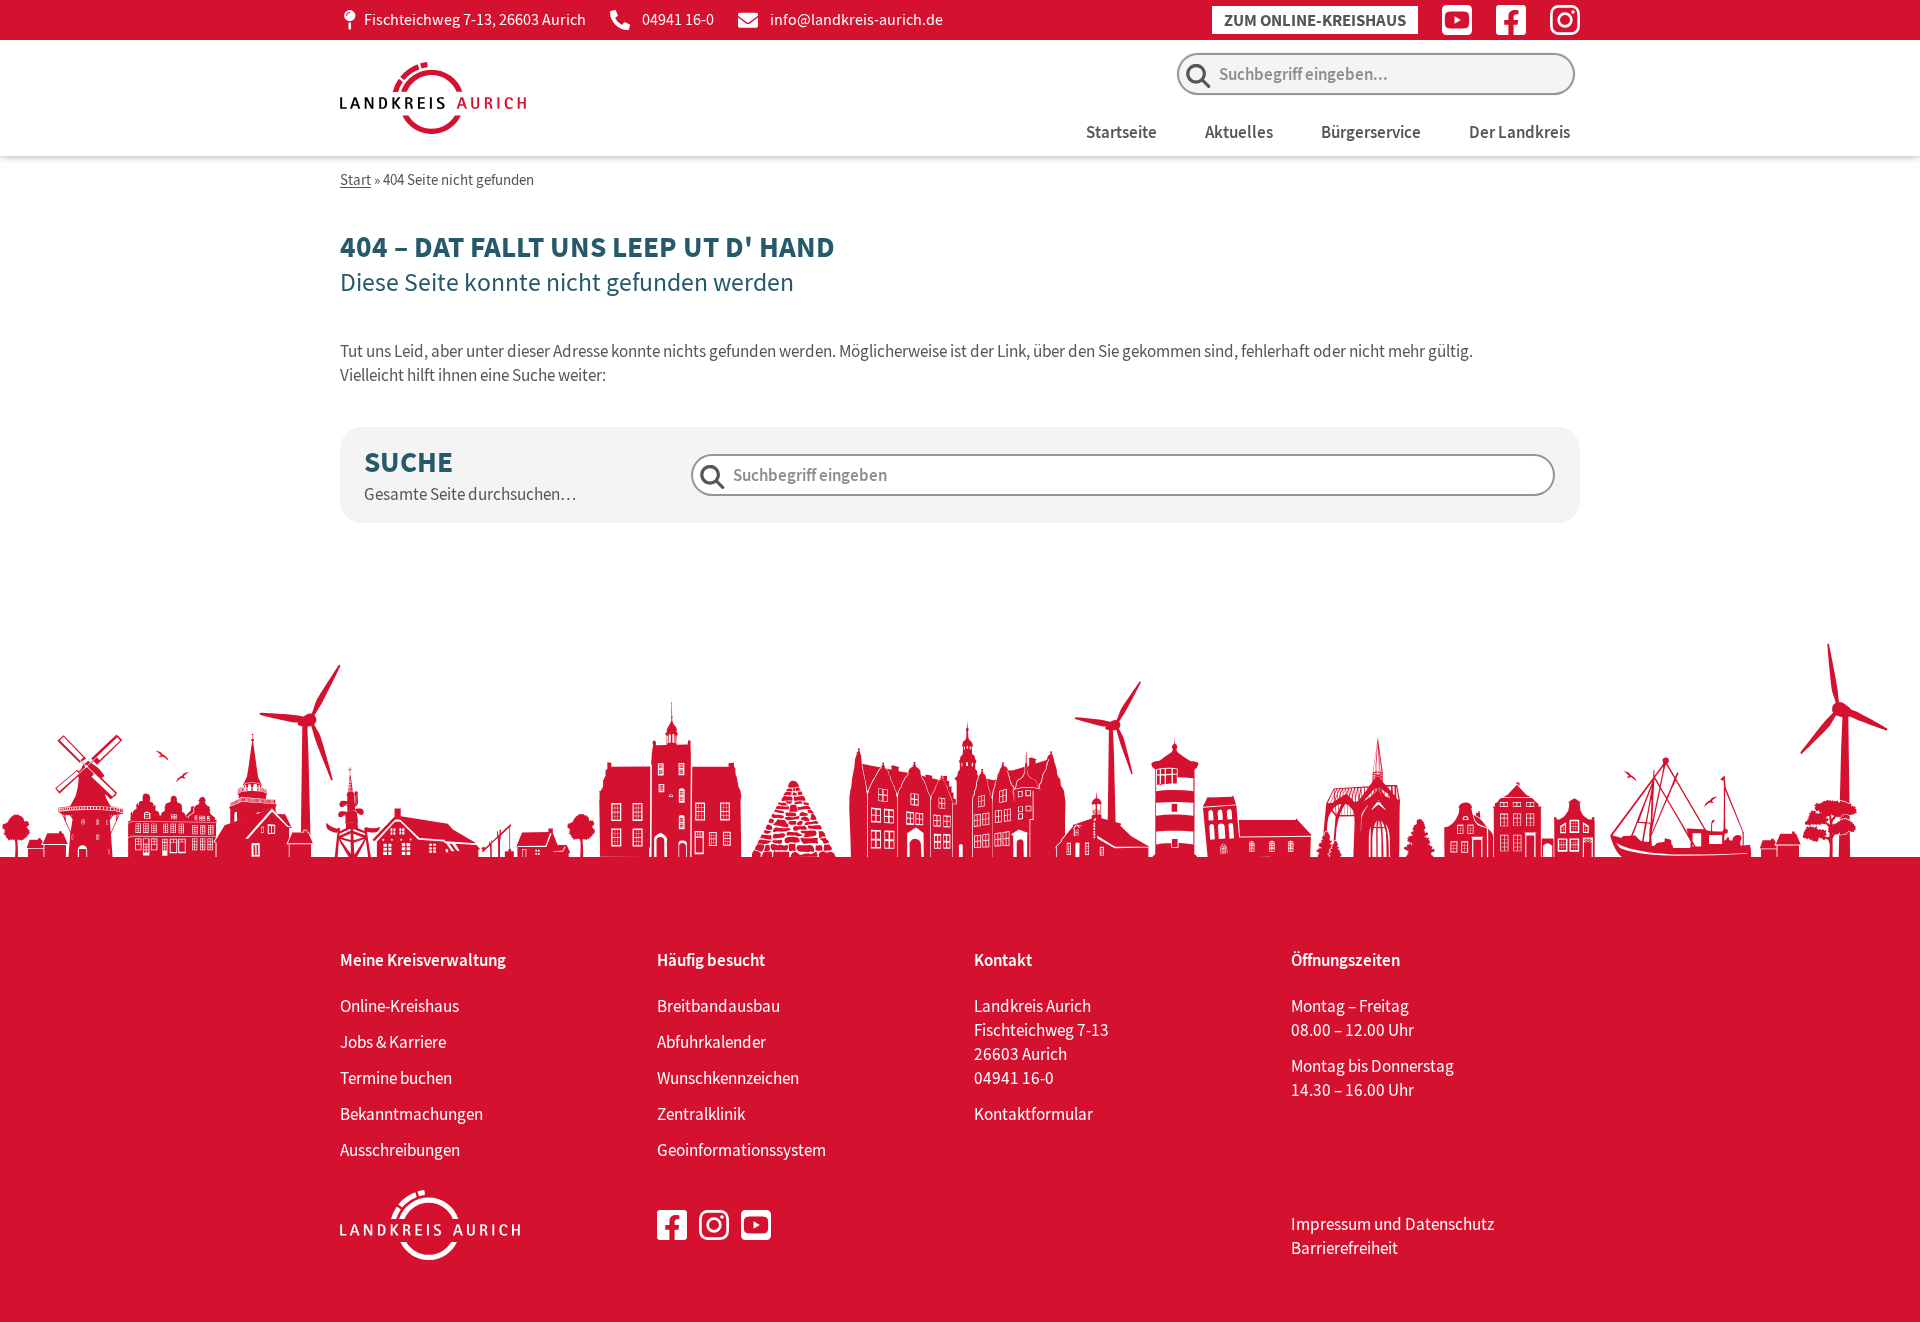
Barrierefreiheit (1344, 1248)
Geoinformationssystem (741, 1150)
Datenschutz (1449, 1224)
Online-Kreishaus (399, 1006)
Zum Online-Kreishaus (1315, 20)
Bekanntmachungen (411, 1114)
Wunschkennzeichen (728, 1078)
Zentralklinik (701, 1114)
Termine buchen (396, 1078)
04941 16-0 (678, 19)
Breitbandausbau (718, 1006)
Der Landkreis (1519, 132)
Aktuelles (1239, 132)
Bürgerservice (1371, 132)
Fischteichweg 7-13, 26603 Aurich (475, 19)
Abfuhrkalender (711, 1042)
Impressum (1331, 1224)
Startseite (1121, 132)
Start (355, 180)
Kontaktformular (1033, 1114)
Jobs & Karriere (393, 1042)
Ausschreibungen (400, 1150)
